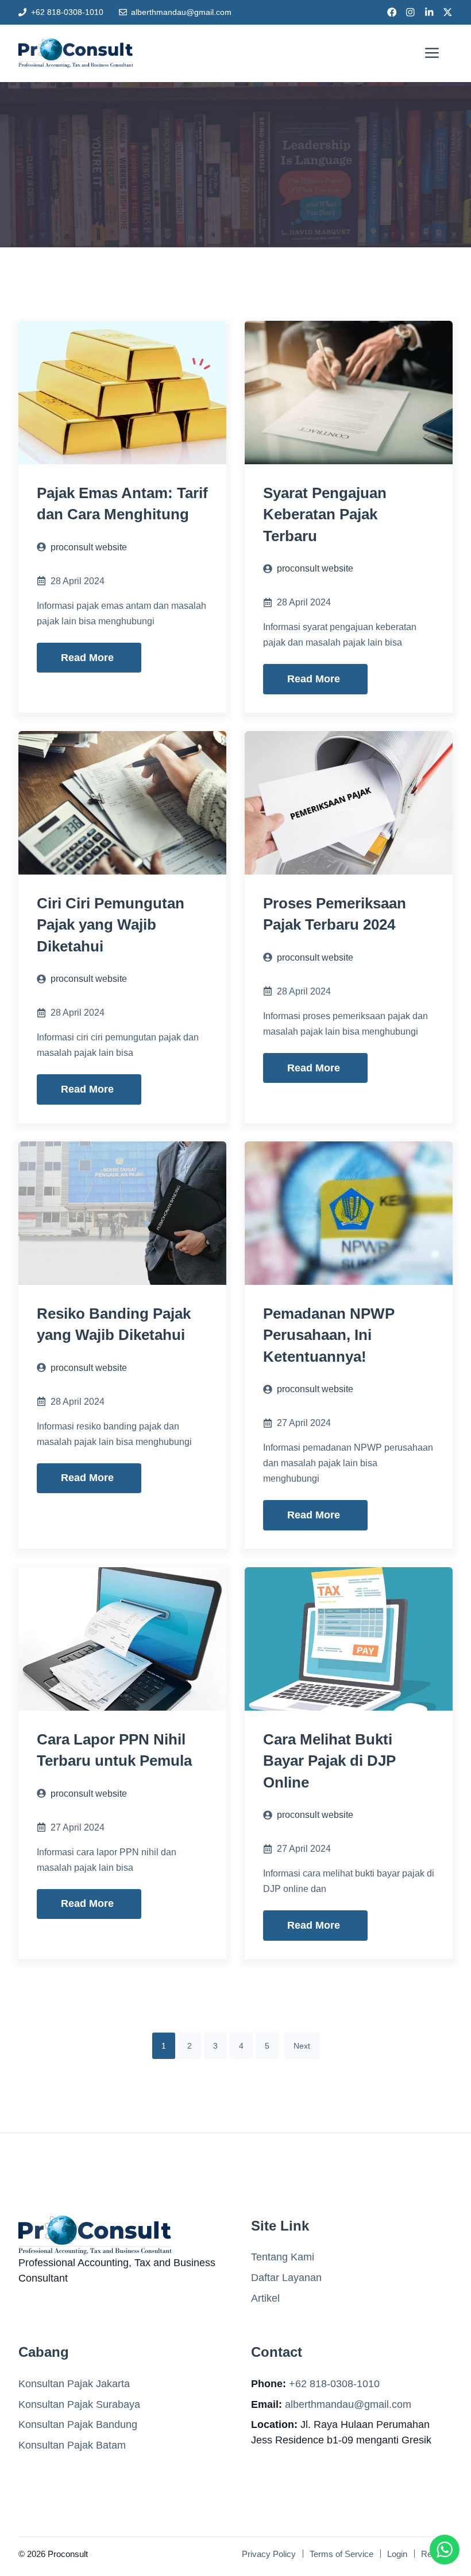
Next (302, 2046)
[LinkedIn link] (429, 12)
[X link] (448, 12)
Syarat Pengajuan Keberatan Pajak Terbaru (325, 514)
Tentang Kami (283, 2257)
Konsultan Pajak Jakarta (74, 2384)
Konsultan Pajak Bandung (78, 2425)
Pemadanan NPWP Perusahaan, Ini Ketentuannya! (329, 1335)
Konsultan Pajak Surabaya (79, 2404)
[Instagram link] (410, 12)
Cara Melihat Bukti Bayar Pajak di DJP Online (329, 1761)
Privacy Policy (269, 2554)
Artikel (265, 2298)
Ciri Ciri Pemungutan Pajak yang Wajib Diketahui (111, 925)
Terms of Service (341, 2554)
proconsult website (89, 547)
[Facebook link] (392, 12)
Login (397, 2554)
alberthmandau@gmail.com (181, 12)
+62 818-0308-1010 (67, 12)
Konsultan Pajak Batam (72, 2445)
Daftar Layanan (286, 2278)
